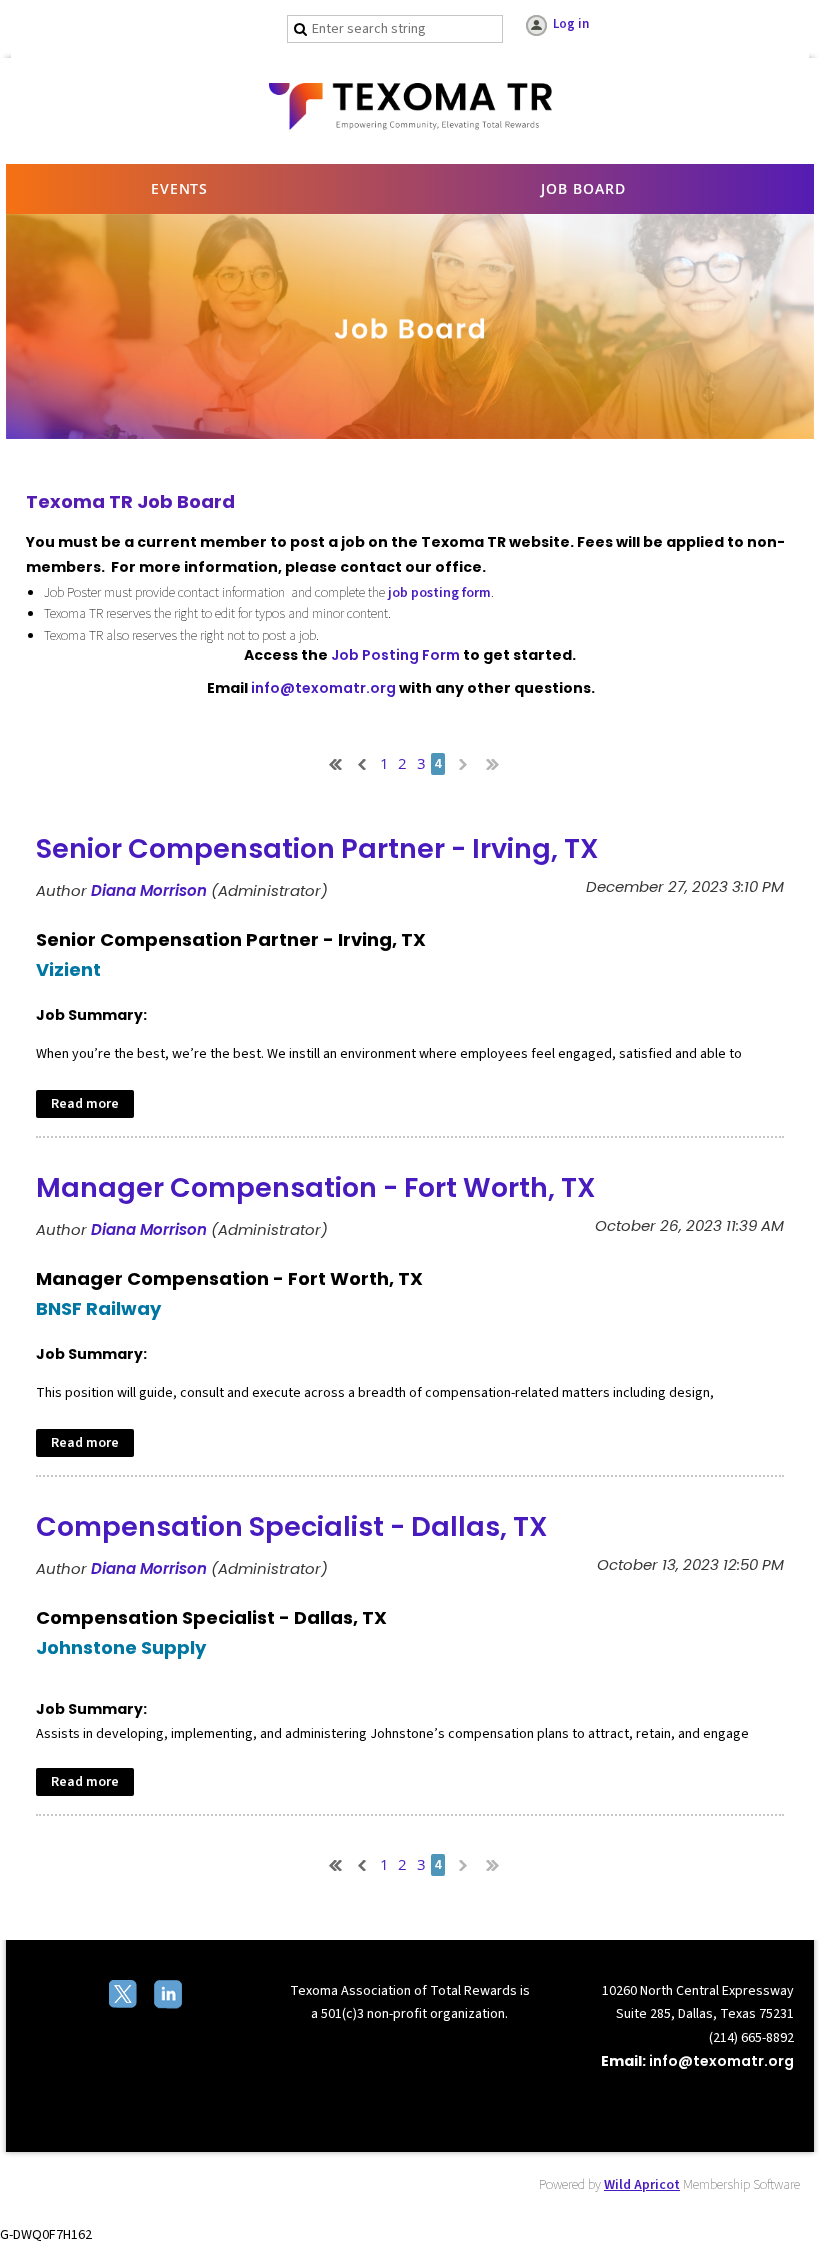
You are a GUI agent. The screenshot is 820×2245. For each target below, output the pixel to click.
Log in (571, 24)
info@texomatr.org (323, 688)
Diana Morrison (149, 890)
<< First (331, 762)
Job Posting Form (395, 655)
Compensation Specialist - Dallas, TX (292, 1526)
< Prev (360, 762)
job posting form (439, 593)
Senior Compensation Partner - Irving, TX (317, 848)
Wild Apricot (642, 2185)
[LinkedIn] (170, 1996)
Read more (85, 1104)
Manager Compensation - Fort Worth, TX (316, 1187)
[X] (125, 1996)
